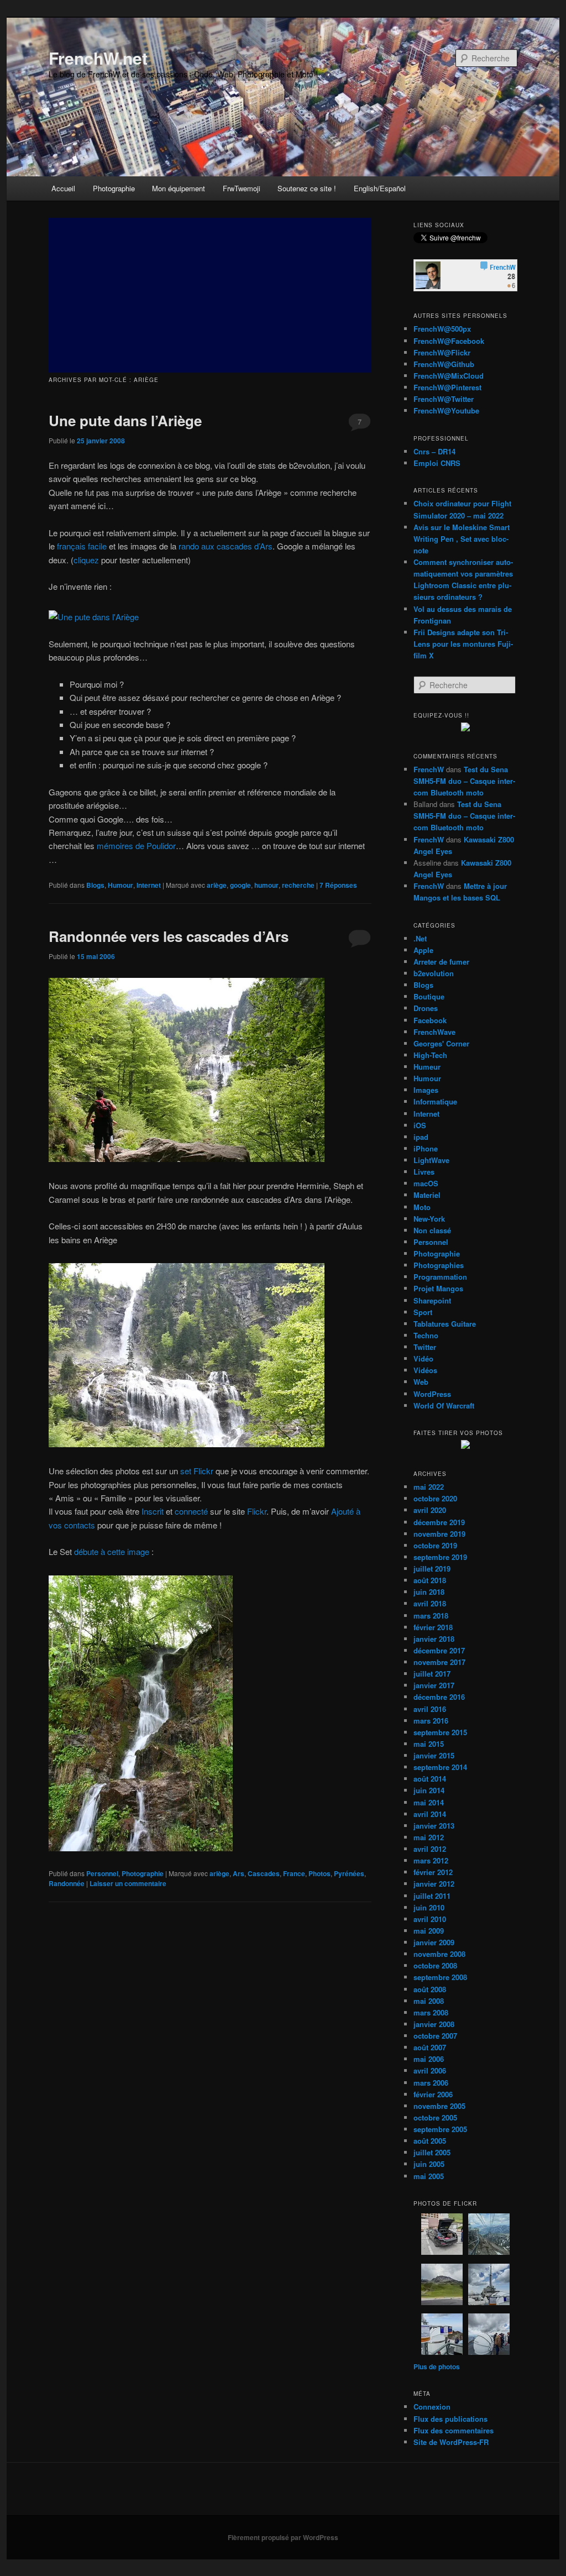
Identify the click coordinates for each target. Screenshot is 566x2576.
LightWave (431, 1160)
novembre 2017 (439, 1662)
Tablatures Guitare (445, 1324)
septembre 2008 (440, 1977)
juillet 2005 (432, 2152)
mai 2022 (429, 1487)
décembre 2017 (439, 1650)
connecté (191, 1511)
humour (266, 885)
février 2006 (433, 2094)
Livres (424, 1172)
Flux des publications (450, 2419)
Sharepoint (432, 1300)
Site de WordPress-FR (451, 2442)
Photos (319, 1873)
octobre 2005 (435, 2117)
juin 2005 (429, 2164)
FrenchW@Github (444, 364)
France (294, 1873)
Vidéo (423, 1358)
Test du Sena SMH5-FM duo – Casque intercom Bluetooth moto (464, 781)
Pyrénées (349, 1873)
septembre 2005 (440, 2129)
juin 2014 (429, 1790)
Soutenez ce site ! (307, 188)
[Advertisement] (210, 295)
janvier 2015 (434, 1755)
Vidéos (425, 1370)
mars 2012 (431, 1860)
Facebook (430, 1020)
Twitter (425, 1347)
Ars (239, 1873)
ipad (421, 1137)
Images (426, 1090)
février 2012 (433, 1872)
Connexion (432, 2407)
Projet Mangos (438, 1288)
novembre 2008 (439, 1954)
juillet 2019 (432, 1569)
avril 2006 (430, 2070)
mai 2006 (429, 2059)
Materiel (427, 1195)
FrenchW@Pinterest (447, 387)
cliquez (86, 560)
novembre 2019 (439, 1534)
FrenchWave (434, 1032)
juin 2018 (429, 1592)
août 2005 (430, 2141)
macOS (426, 1183)
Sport (423, 1312)
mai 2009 (429, 1931)
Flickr (257, 1511)
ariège (217, 885)
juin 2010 (429, 1907)
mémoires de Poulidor (136, 845)
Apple (423, 950)
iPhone (426, 1148)
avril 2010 (430, 1919)
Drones (426, 1008)
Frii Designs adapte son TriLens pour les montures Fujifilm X (463, 644)
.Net (420, 938)
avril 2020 (430, 1510)
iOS (420, 1125)
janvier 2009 (434, 1942)
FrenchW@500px (442, 329)
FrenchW (429, 769)
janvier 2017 (434, 1685)
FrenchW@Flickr (442, 352)
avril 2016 (430, 1709)
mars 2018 (431, 1616)
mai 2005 (429, 2176)
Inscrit (153, 1511)
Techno (426, 1335)
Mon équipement (179, 188)
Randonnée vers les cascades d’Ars (169, 936)
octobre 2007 (435, 2036)
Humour (120, 885)
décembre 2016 (439, 1697)
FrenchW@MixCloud (449, 376)
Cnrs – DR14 (434, 451)
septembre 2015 (440, 1732)
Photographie (114, 188)
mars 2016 (431, 1721)
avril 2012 (430, 1849)
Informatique (435, 1101)
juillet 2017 (432, 1674)
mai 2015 (429, 1744)
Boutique (429, 996)
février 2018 (433, 1627)
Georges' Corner (441, 1043)
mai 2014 (429, 1802)
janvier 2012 (434, 1884)
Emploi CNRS (437, 463)
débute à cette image (112, 1551)
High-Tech (430, 1055)
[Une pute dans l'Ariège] (94, 617)
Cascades (264, 1873)
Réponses (338, 885)
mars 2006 (431, 2083)
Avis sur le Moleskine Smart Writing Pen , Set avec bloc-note (462, 539)
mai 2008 (429, 2001)
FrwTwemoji (242, 188)
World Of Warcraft (444, 1405)
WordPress (432, 1394)
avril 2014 (430, 1814)
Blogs (95, 885)
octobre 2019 (435, 1545)
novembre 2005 (439, 2106)
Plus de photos (437, 2366)
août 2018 (430, 1580)
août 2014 (430, 1779)
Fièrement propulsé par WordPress (283, 2537)
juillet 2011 (432, 1896)
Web (421, 1382)
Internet (149, 885)
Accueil (63, 188)
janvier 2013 (434, 1826)
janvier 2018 (434, 1639)
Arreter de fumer (441, 962)
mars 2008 (431, 2012)
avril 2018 (430, 1603)
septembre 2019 (440, 1557)
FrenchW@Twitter (444, 399)
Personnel (102, 1873)
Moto (422, 1207)
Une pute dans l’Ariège (125, 420)
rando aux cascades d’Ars (226, 546)
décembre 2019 (439, 1522)
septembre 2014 (440, 1767)
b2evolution (434, 973)
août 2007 (430, 2047)
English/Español (380, 188)
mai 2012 (429, 1837)
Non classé (432, 1230)
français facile (82, 546)
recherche (298, 885)
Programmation (440, 1277)
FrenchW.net (98, 58)
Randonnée (67, 1883)
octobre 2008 (435, 1965)
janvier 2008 (434, 2024)
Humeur (427, 1067)
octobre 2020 (435, 1498)
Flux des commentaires (454, 2430)
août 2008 (430, 1989)
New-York (429, 1219)
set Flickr (197, 1471)
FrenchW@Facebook (449, 341)
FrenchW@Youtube (446, 410)
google (240, 885)
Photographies (439, 1265)
